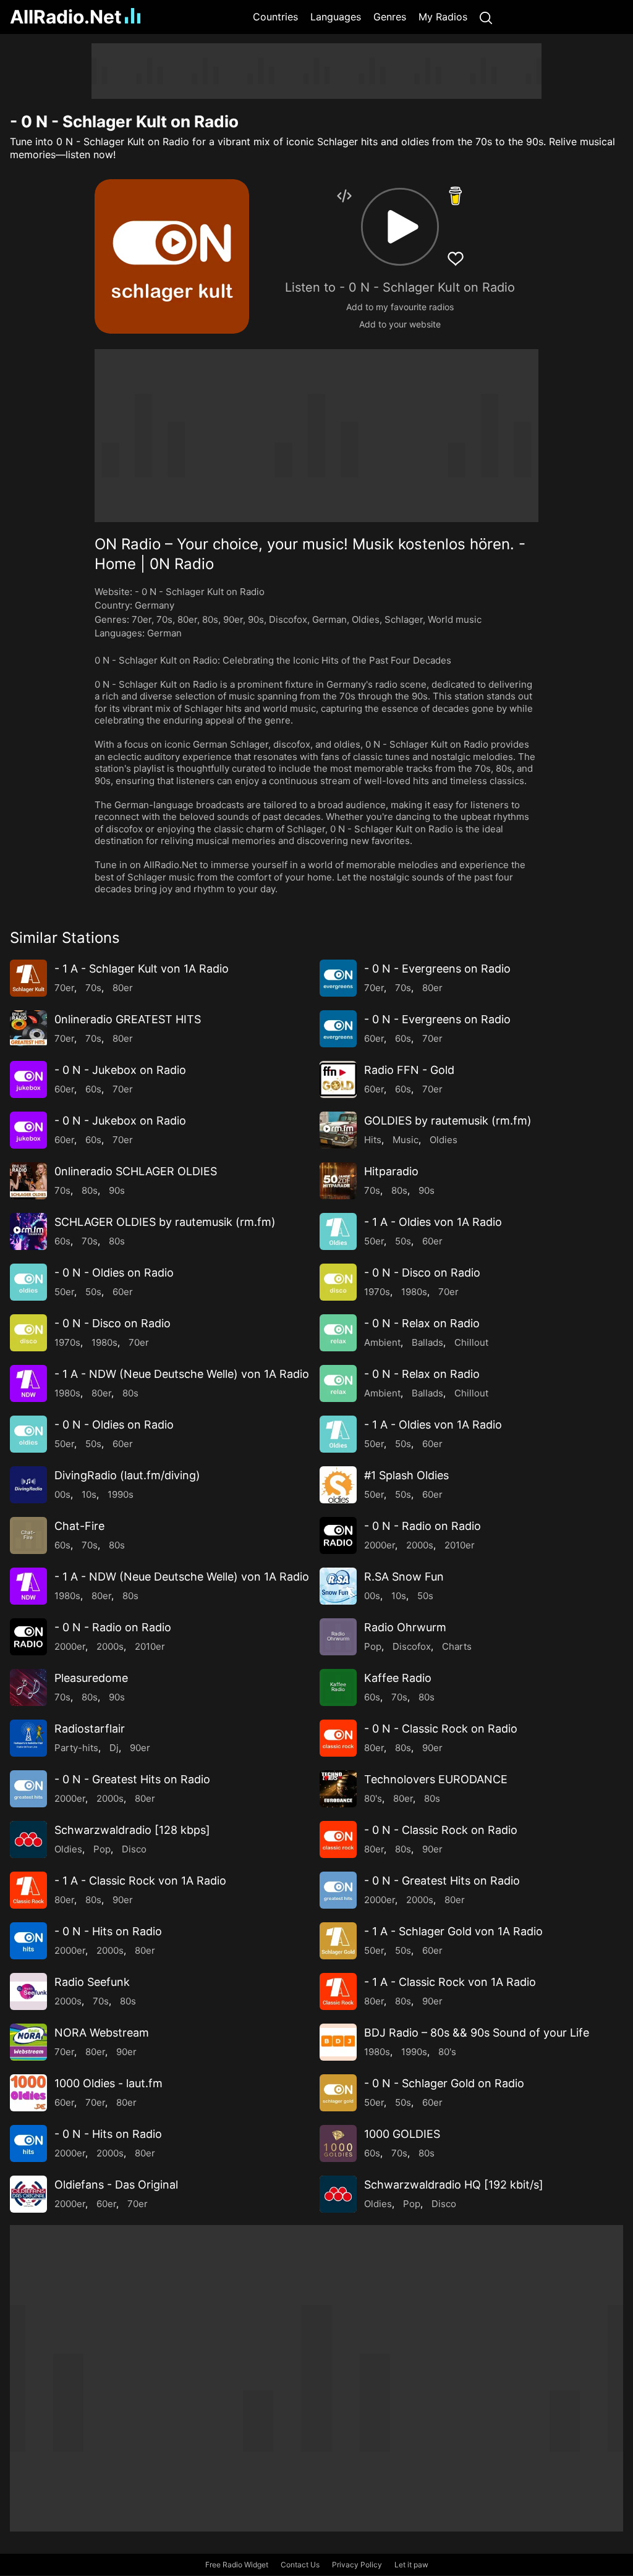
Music (406, 1140)
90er (233, 619)
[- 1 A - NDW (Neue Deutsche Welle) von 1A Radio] (28, 1383)
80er (187, 619)
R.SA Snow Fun (404, 1577)
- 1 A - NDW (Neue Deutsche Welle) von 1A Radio (182, 1374)
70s (164, 619)
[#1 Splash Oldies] (338, 1485)
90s (256, 619)
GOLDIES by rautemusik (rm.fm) (448, 1121)
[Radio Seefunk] (28, 1991)
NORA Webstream (102, 2033)
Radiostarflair (90, 1729)
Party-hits (76, 1748)
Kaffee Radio (398, 1678)
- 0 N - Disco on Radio (422, 1273)
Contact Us (300, 2565)
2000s (420, 1545)
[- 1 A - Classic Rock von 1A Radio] (28, 1890)
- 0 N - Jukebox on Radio (120, 1070)
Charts (457, 1646)
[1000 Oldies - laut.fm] (28, 2093)
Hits (373, 1140)
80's (373, 1798)
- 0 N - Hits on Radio (108, 1931)
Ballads (427, 1342)
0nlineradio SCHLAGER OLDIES (136, 1171)
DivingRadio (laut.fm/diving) (127, 1475)
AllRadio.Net (66, 17)
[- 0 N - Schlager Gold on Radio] (338, 2093)
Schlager (404, 619)
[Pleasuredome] (28, 1687)
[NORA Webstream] (28, 2042)
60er (374, 1038)
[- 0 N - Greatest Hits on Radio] (28, 1789)
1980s (414, 1292)
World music (455, 619)
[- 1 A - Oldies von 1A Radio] (338, 1231)
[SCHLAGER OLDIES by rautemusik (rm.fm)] (28, 1231)
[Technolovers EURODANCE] (338, 1789)
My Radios (443, 17)
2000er (380, 1545)
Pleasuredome (91, 1678)
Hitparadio (391, 1171)
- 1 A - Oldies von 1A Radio (433, 1222)
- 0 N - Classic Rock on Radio (441, 1729)
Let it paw (411, 2565)
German (329, 619)
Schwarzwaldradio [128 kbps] (132, 1830)
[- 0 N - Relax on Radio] (338, 1333)
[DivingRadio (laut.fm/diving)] (28, 1485)
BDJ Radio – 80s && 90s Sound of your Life (477, 2033)
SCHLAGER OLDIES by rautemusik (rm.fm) (165, 1222)
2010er (460, 1545)
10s (89, 1494)
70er (142, 619)
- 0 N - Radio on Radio (423, 1526)
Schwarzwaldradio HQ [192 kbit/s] (454, 2185)
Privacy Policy (357, 2565)
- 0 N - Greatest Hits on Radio (132, 1779)
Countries (275, 17)
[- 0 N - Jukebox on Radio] (28, 1079)
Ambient (382, 1342)
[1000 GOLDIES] (338, 2143)
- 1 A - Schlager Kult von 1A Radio (142, 969)
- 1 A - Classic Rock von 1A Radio (140, 1881)
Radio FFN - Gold (409, 1070)
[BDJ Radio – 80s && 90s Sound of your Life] (338, 2042)
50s (403, 1241)
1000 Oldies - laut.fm (108, 2083)
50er (374, 1241)
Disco (134, 1849)
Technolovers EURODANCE (436, 1779)
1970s (377, 1292)
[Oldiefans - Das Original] (28, 2194)
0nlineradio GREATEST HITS (128, 1019)
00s (62, 1494)
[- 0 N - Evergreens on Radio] (338, 978)
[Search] (486, 17)
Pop (373, 1646)
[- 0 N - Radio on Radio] (338, 1535)
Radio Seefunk (92, 1982)
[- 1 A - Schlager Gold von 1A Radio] (338, 1941)
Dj (114, 1748)
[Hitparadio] (338, 1181)
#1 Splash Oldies (406, 1475)
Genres (390, 17)
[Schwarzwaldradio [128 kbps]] (28, 1839)
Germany (155, 605)
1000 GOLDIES (402, 2134)
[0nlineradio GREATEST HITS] (28, 1029)
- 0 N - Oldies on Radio (114, 1273)
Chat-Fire (79, 1526)
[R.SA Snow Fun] (338, 1586)
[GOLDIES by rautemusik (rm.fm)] (338, 1130)
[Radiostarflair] (28, 1738)
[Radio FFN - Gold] (338, 1079)
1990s (121, 1494)
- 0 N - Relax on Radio (422, 1323)
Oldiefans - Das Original (116, 2185)
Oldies (366, 619)
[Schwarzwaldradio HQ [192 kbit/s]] (338, 2194)
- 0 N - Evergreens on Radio (437, 969)
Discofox (288, 619)
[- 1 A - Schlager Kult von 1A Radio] (28, 978)
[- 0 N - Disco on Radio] (338, 1282)
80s (210, 619)
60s (403, 1038)
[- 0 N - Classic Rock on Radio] (338, 1738)
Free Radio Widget (237, 2565)
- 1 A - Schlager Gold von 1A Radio (453, 1931)
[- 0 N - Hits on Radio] (28, 1941)
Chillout (471, 1342)
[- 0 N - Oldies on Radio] (28, 1282)
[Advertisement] (316, 71)
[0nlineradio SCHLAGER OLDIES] (28, 1181)
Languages (336, 17)
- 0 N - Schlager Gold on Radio (444, 2083)
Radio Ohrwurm (405, 1627)
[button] (400, 227)
